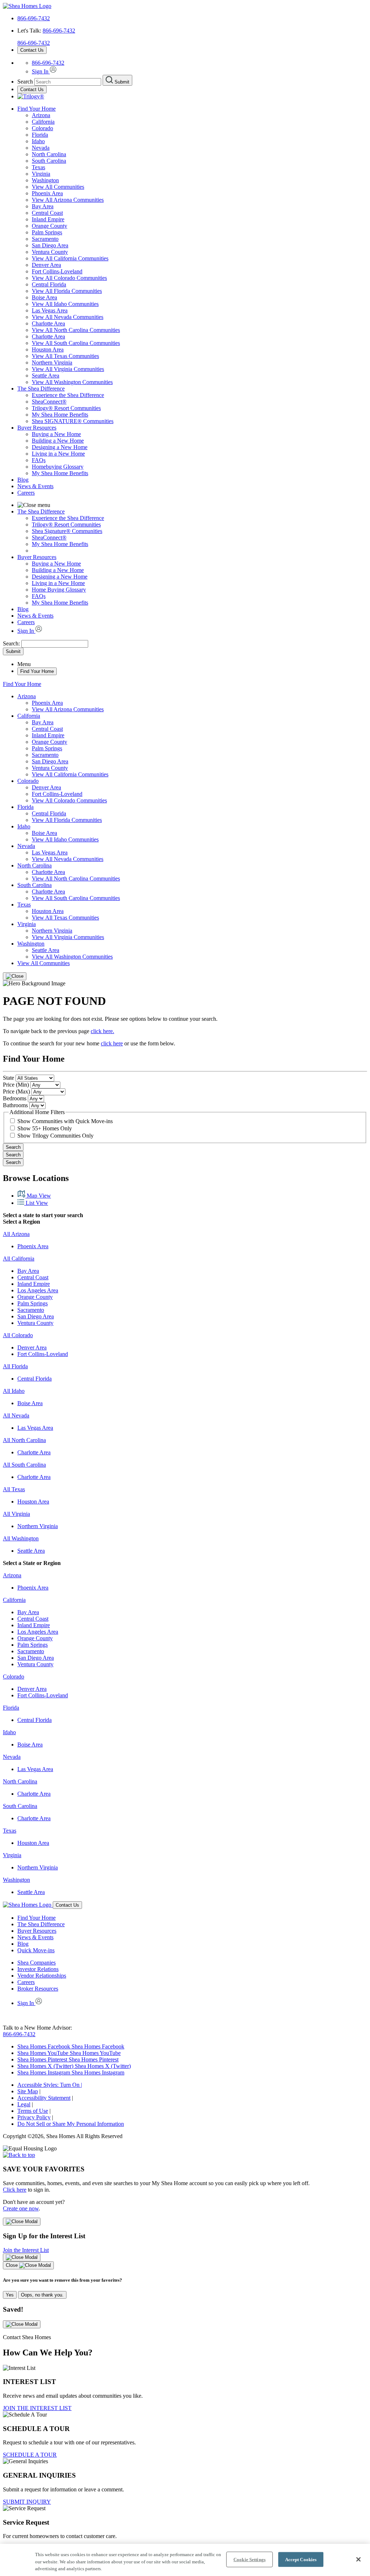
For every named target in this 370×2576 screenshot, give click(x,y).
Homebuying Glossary (58, 467)
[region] (185, 2560)
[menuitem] (199, 395)
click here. (102, 1031)
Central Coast (47, 213)
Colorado (42, 128)
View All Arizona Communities (68, 200)
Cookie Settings (249, 2559)
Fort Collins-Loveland (57, 271)
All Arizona (16, 1234)
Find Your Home (36, 109)
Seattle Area (46, 376)
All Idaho (14, 1391)
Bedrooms (15, 1098)
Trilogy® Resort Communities (66, 408)
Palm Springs (47, 232)
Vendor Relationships (42, 1976)
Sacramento (45, 239)
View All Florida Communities (67, 291)
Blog (23, 480)
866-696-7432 (34, 18)
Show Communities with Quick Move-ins (65, 1121)
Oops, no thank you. (42, 2295)
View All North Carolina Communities (76, 330)
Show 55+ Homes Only (45, 1128)
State (8, 1078)
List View (36, 1203)
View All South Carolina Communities (76, 343)
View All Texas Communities (65, 356)
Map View (38, 1196)
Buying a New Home (56, 434)
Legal (24, 2104)
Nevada (41, 148)
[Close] (15, 976)
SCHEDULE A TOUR (30, 2455)
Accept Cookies (301, 2559)
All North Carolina (24, 1440)
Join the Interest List (26, 2250)
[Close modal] (22, 2222)
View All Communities (58, 187)
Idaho (38, 141)
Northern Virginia (52, 362)
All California (19, 1259)
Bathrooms (15, 1105)
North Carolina (49, 154)
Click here (15, 2190)
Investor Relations (38, 1969)
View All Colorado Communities (69, 278)
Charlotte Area (48, 323)
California (43, 122)
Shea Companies (36, 1963)
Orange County (50, 226)
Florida (40, 135)
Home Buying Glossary (59, 590)
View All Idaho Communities (65, 304)
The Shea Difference (41, 389)
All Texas (14, 1489)
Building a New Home (58, 441)
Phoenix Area (47, 193)
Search (13, 1147)
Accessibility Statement (44, 2098)
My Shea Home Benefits (60, 415)
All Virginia (16, 1514)
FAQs (39, 460)
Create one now (21, 2208)
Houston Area (48, 349)
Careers (26, 493)
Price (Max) (16, 1091)
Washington (45, 180)
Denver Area (46, 265)
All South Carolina (24, 1465)
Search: (12, 643)
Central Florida (49, 284)
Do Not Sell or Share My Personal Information (71, 2124)
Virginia (41, 174)
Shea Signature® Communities (67, 531)
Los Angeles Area (38, 1290)
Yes (10, 2295)
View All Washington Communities (72, 382)
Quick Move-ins (36, 1950)
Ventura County (50, 252)
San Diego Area (50, 245)
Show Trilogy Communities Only (55, 1136)
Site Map (28, 2091)
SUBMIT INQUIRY (27, 2502)
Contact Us (32, 50)
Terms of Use (33, 2111)
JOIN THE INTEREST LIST (37, 2408)
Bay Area (43, 206)
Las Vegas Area (50, 310)
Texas (38, 167)
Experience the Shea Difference (68, 395)
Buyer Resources (37, 428)
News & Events (35, 486)
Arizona (41, 115)
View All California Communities (70, 258)
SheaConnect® (49, 402)
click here (112, 1043)
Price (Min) (16, 1085)
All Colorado (18, 1335)
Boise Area (44, 297)
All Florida (15, 1366)
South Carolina (49, 161)
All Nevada (16, 1415)
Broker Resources (38, 1989)
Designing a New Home (60, 447)
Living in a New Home (58, 454)
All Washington (21, 1538)
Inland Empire (48, 219)
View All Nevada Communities (68, 317)
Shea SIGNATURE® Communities (73, 421)
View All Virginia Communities (68, 369)
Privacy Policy (34, 2117)
